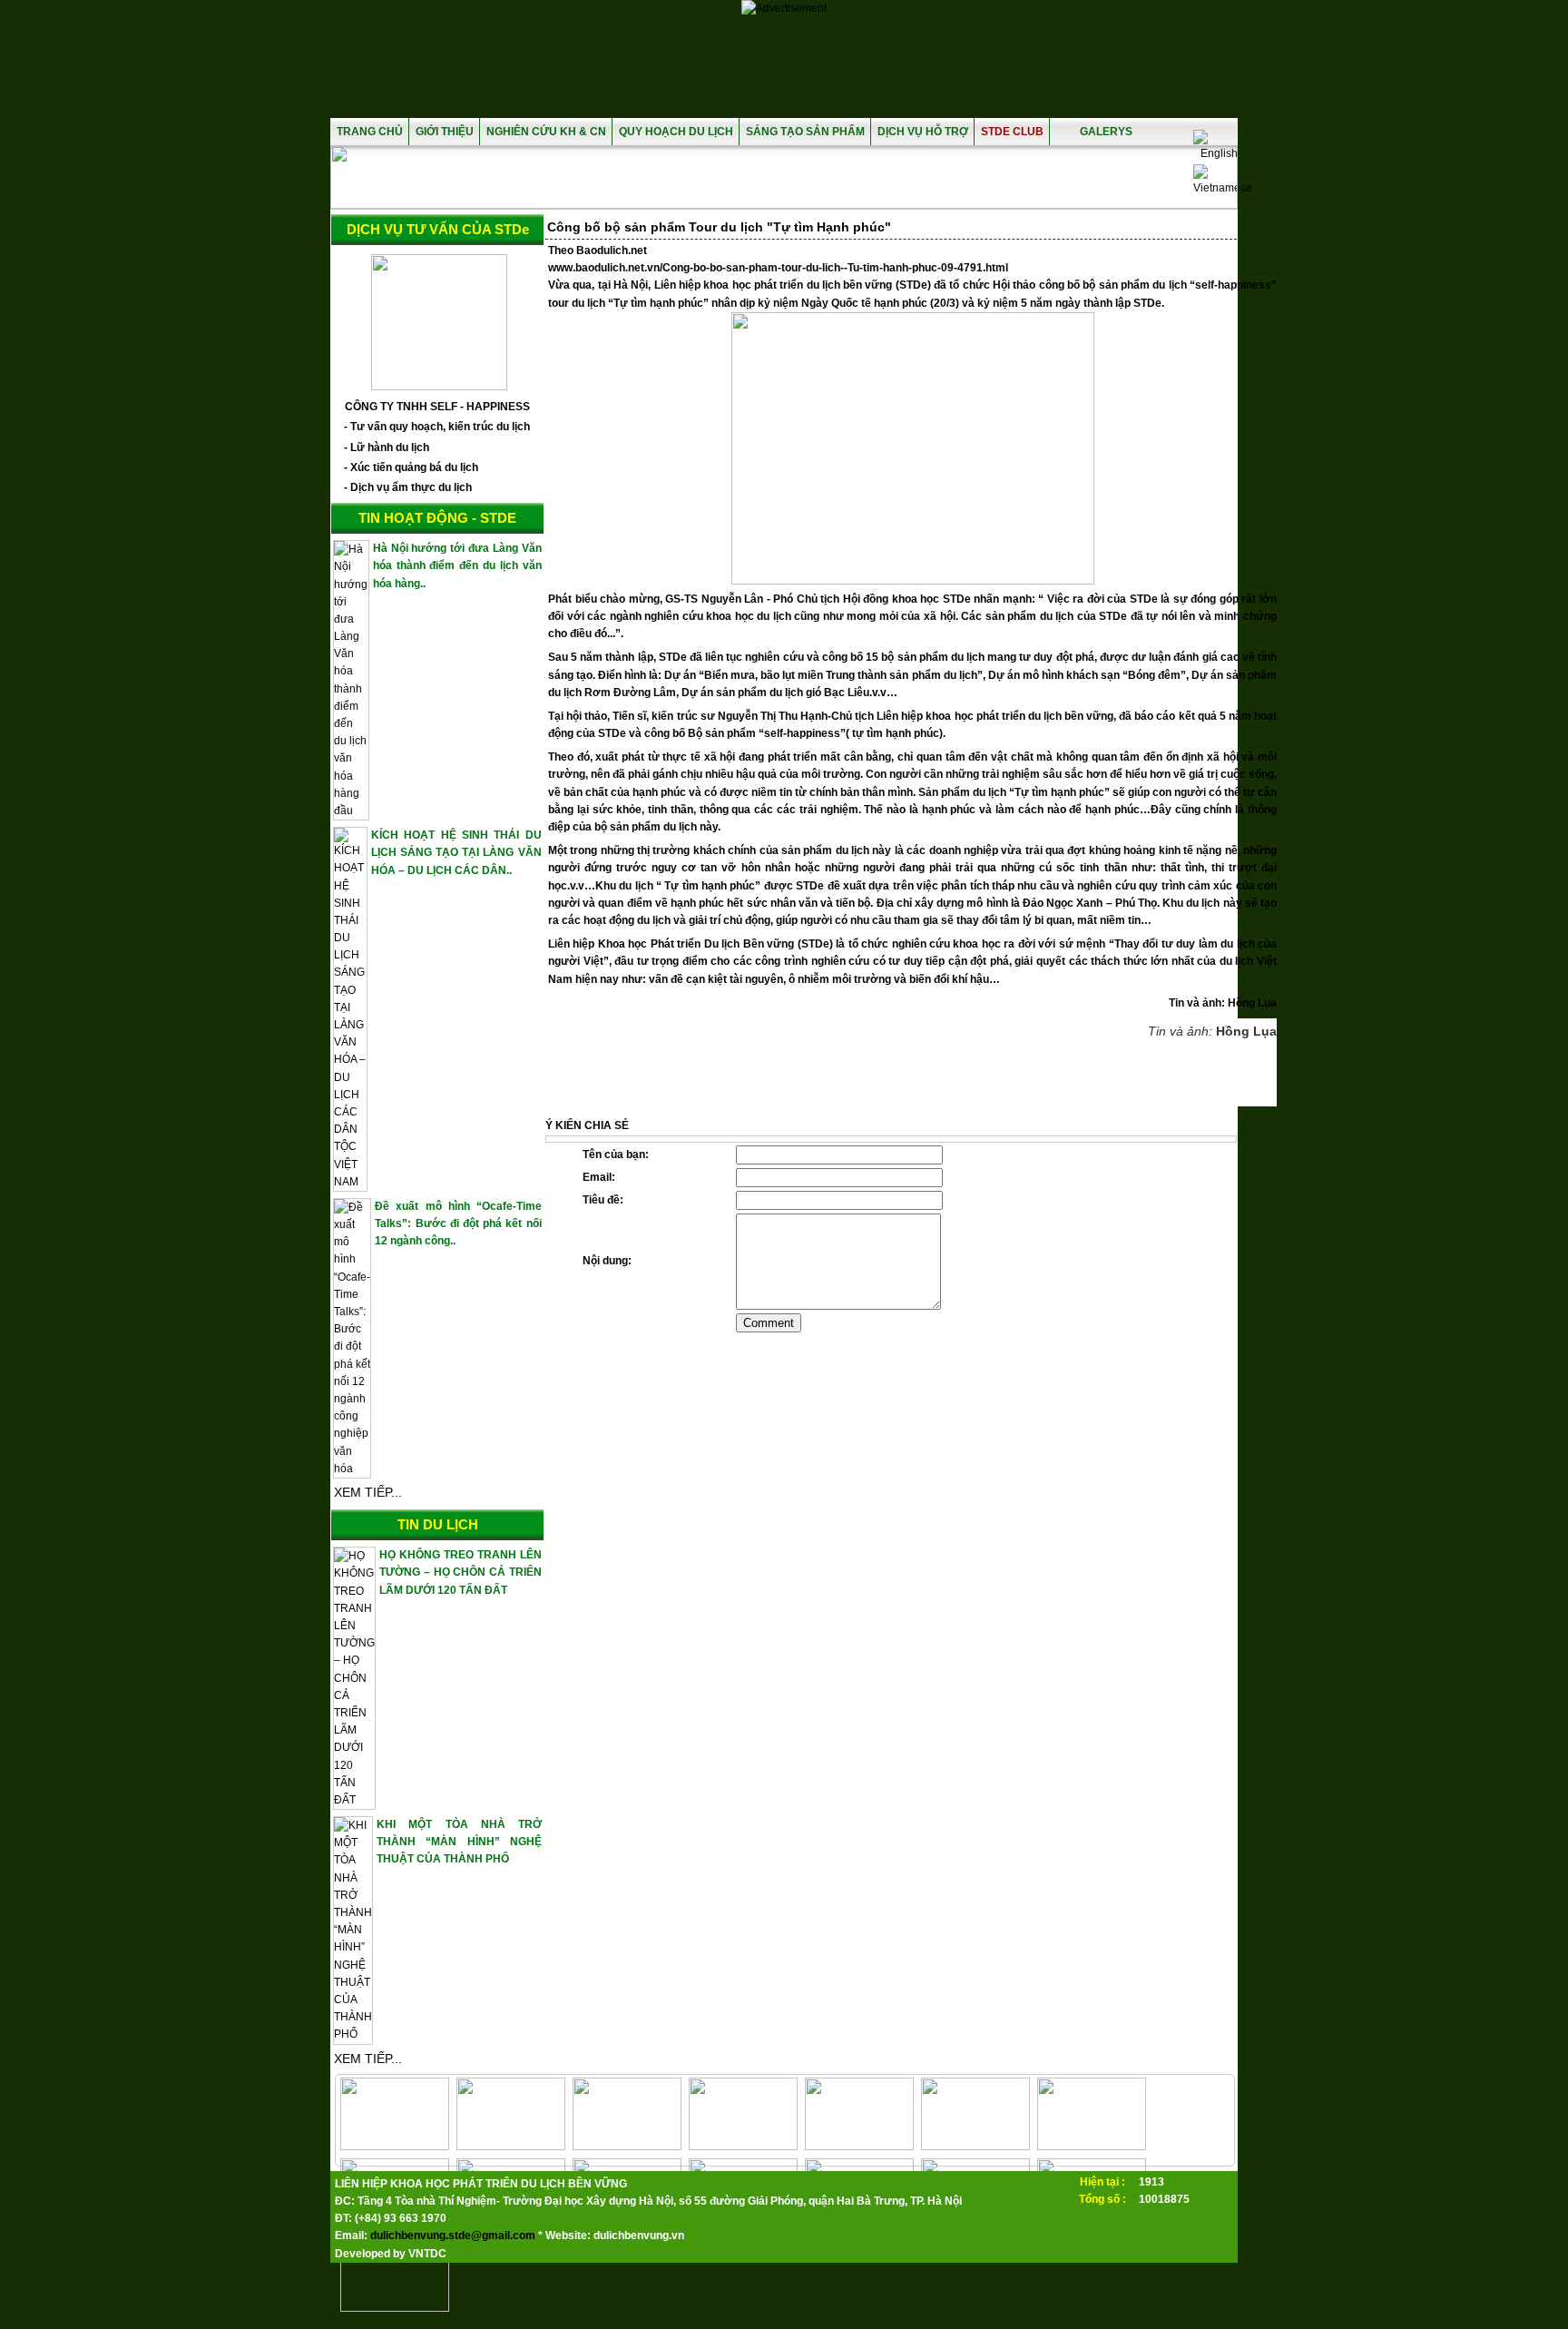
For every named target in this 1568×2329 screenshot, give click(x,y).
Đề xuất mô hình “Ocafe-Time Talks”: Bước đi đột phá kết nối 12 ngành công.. (458, 1223)
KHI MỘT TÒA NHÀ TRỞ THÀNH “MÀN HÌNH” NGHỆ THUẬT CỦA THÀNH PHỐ (459, 1842)
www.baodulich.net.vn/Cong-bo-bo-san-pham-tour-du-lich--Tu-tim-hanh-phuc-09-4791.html (778, 268)
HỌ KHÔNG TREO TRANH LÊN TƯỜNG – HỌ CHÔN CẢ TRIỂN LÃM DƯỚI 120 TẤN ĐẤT (460, 1572)
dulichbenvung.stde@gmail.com (453, 2236)
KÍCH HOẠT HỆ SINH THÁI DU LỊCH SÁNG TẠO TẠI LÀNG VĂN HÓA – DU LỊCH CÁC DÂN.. (456, 852)
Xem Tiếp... (368, 1492)
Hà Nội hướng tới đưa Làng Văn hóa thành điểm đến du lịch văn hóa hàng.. (457, 565)
